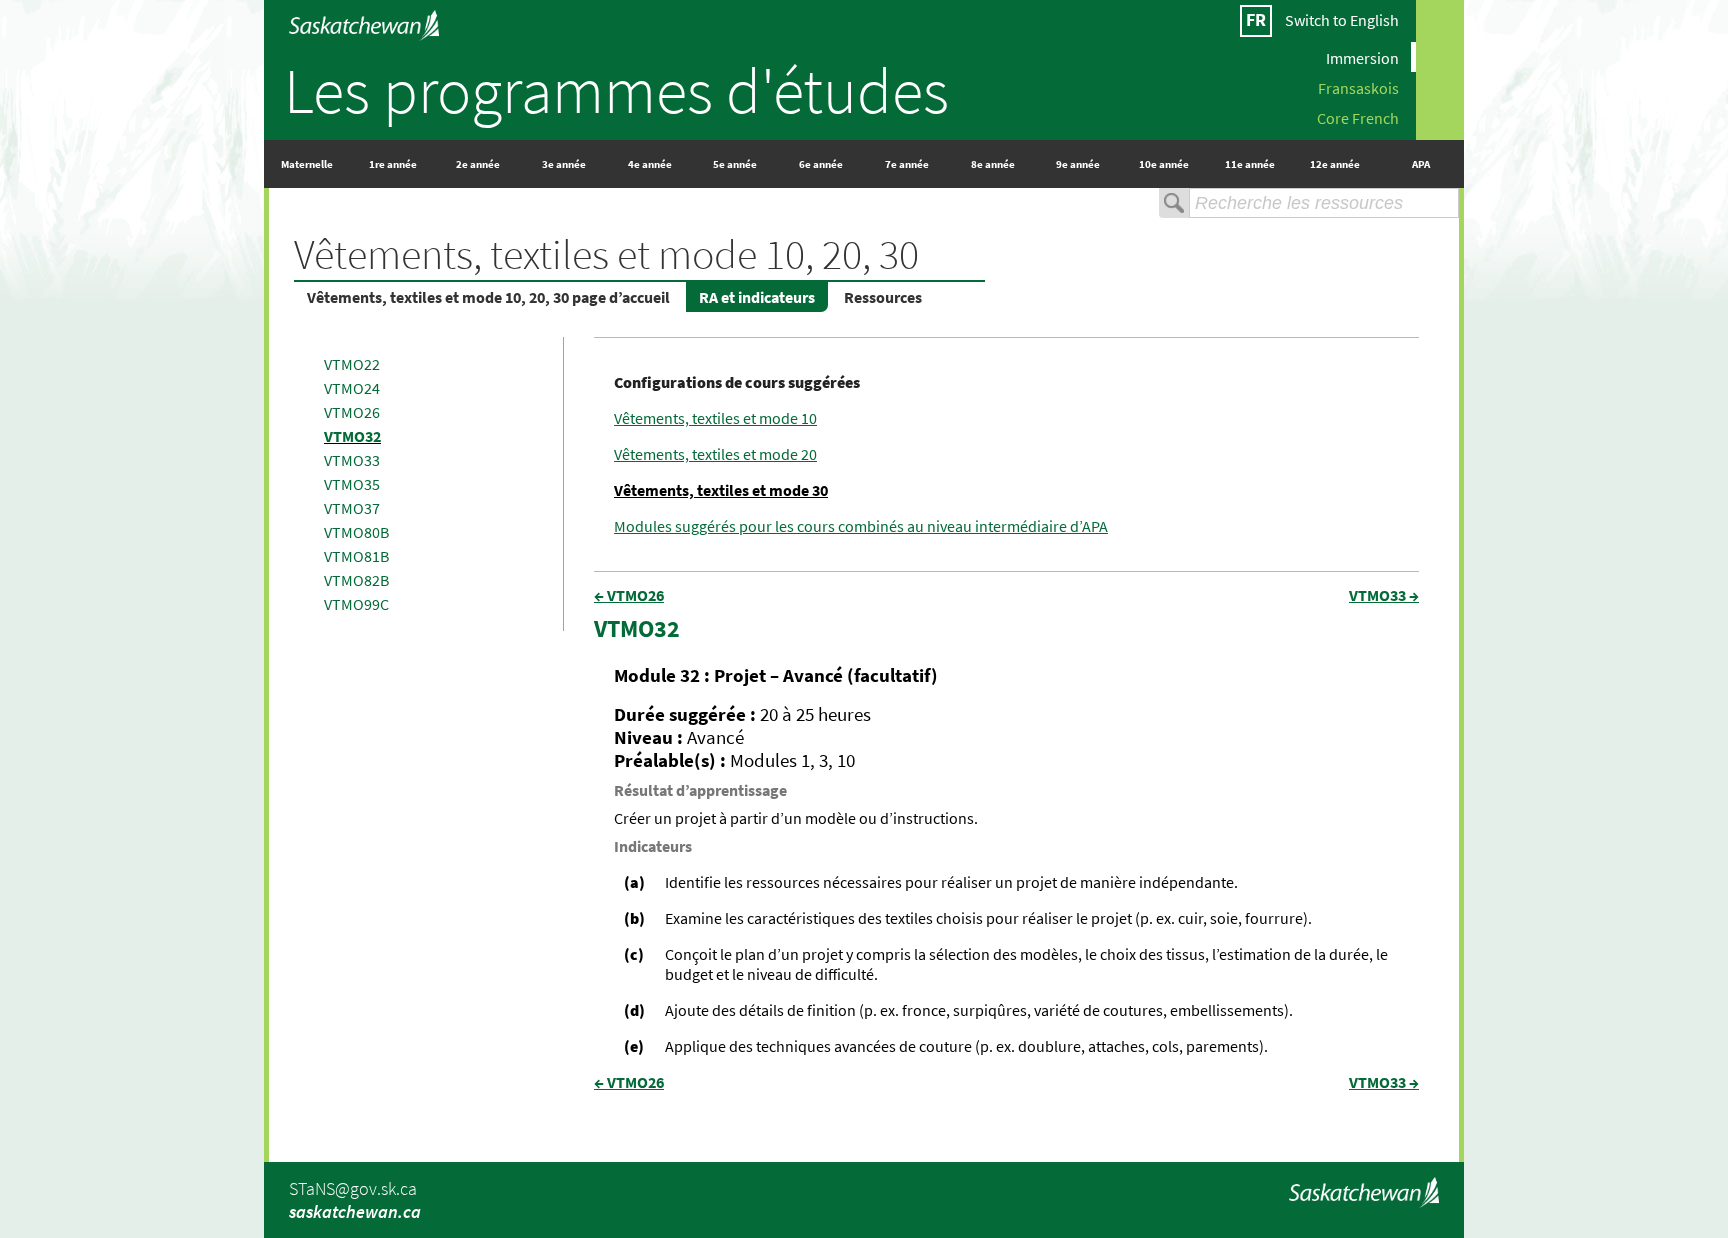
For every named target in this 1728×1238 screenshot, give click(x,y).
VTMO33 (352, 460)
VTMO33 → (1384, 595)
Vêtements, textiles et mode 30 (721, 490)
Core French (1358, 117)
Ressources (883, 297)
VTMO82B (356, 580)
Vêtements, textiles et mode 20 (715, 454)
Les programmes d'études (616, 90)
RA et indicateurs (757, 297)
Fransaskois (1358, 87)
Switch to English (1342, 20)
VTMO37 (352, 508)
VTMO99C (356, 604)
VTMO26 (352, 412)
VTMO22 (352, 364)
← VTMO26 (629, 595)
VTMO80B (356, 532)
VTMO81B (356, 556)
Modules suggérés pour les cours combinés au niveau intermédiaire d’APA (861, 526)
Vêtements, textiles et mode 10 (715, 418)
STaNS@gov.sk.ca (353, 1188)
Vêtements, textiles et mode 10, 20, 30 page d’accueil (488, 297)
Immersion (1362, 57)
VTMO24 (352, 388)
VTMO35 (352, 484)
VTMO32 (352, 436)
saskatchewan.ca (355, 1211)
